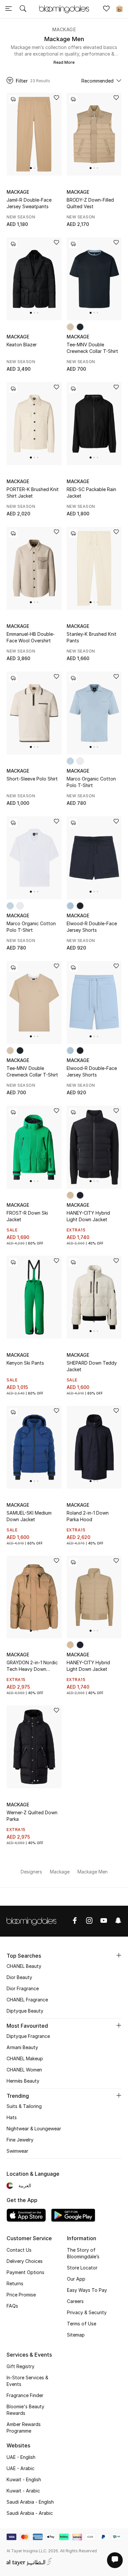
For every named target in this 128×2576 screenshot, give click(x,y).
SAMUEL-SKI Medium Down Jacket (29, 1516)
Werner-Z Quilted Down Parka (32, 1816)
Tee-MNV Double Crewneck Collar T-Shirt (92, 348)
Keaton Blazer (22, 345)
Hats (12, 2117)
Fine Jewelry (20, 2140)
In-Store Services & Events (27, 2381)
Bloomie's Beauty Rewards (25, 2410)
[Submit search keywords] (23, 9)
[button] (31, 168)
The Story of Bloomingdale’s (83, 2253)
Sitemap (76, 2335)
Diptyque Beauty (25, 2011)
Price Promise (21, 2295)
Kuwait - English (24, 2479)
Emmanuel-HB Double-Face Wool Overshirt (31, 637)
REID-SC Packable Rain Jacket (91, 493)
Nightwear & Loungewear (34, 2129)
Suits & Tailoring (24, 2106)
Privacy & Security (87, 2312)
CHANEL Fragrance (27, 2000)
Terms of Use (82, 2324)
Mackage (64, 29)
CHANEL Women (24, 2070)
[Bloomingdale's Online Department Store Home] (64, 9)
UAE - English (21, 2457)
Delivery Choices (25, 2261)
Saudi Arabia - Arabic (30, 2513)
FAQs (12, 2306)
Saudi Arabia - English (30, 2502)
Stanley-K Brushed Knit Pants (92, 637)
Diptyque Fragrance (28, 2036)
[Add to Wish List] (56, 98)
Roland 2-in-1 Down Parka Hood (88, 1516)
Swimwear (17, 2151)
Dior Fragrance (23, 1988)
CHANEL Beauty (24, 1966)
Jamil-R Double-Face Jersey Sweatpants (29, 203)
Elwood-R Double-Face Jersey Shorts (92, 927)
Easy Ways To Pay (87, 2290)
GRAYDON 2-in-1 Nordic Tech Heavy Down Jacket (32, 1666)
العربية (25, 2185)
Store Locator (82, 2268)
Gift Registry (21, 2366)
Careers (75, 2301)
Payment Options (25, 2272)
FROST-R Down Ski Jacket (27, 1216)
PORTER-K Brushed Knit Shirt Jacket (33, 493)
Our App (76, 2279)
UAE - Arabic (21, 2468)
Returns (15, 2283)
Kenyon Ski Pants (25, 1363)
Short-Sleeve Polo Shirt (32, 779)
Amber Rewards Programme (24, 2427)
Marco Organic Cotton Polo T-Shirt (91, 782)
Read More (64, 62)
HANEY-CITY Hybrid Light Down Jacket (88, 1216)
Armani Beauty (22, 2047)
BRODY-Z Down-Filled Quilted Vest (90, 203)
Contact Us (19, 2250)
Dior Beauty (19, 1977)
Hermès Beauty (23, 2081)
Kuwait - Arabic (23, 2491)
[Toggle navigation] (9, 9)
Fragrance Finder (25, 2395)
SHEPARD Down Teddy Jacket (92, 1366)
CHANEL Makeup (25, 2058)
